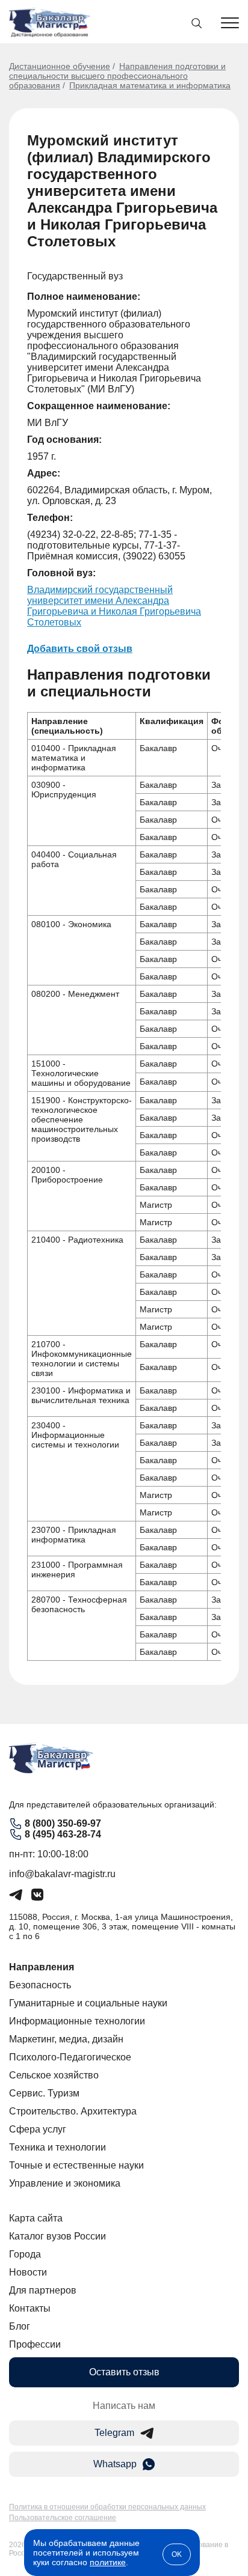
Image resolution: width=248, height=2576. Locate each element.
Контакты (30, 2308)
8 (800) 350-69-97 (63, 1823)
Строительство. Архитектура (73, 2111)
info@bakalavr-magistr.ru (62, 1874)
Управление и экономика (65, 2183)
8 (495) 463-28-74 (63, 1834)
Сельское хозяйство (54, 2075)
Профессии (35, 2344)
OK (177, 2554)
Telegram (114, 2433)
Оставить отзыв (124, 2372)
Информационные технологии (77, 2021)
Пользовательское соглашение (63, 2518)
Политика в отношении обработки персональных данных (107, 2507)
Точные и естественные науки (76, 2165)
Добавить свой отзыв (80, 649)
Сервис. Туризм (44, 2093)
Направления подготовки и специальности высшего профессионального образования (117, 76)
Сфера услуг (38, 2129)
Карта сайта (36, 2218)
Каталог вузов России (57, 2236)
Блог (20, 2326)
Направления (42, 1967)
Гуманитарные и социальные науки (88, 2003)
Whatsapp (115, 2464)
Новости (28, 2272)
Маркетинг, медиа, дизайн (66, 2039)
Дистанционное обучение (60, 66)
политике (108, 2562)
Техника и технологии (57, 2147)
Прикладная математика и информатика (150, 85)
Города (25, 2254)
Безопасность (40, 1985)
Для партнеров (43, 2290)
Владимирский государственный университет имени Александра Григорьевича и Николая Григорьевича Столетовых (114, 606)
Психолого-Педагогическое (70, 2057)
